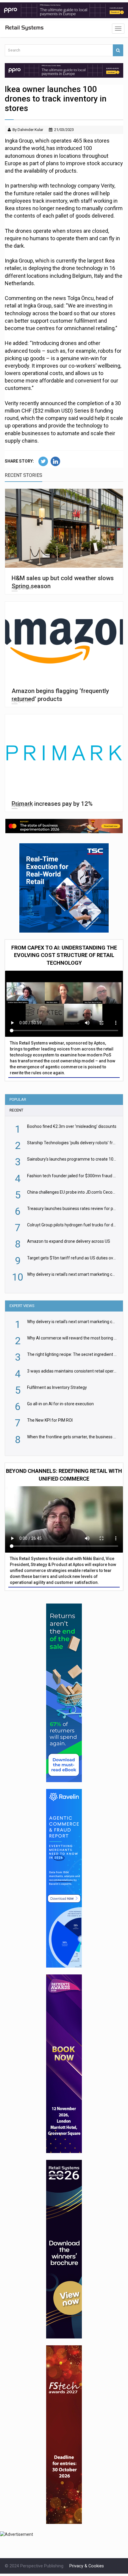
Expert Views (22, 1306)
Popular (18, 1099)
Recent (16, 1110)
